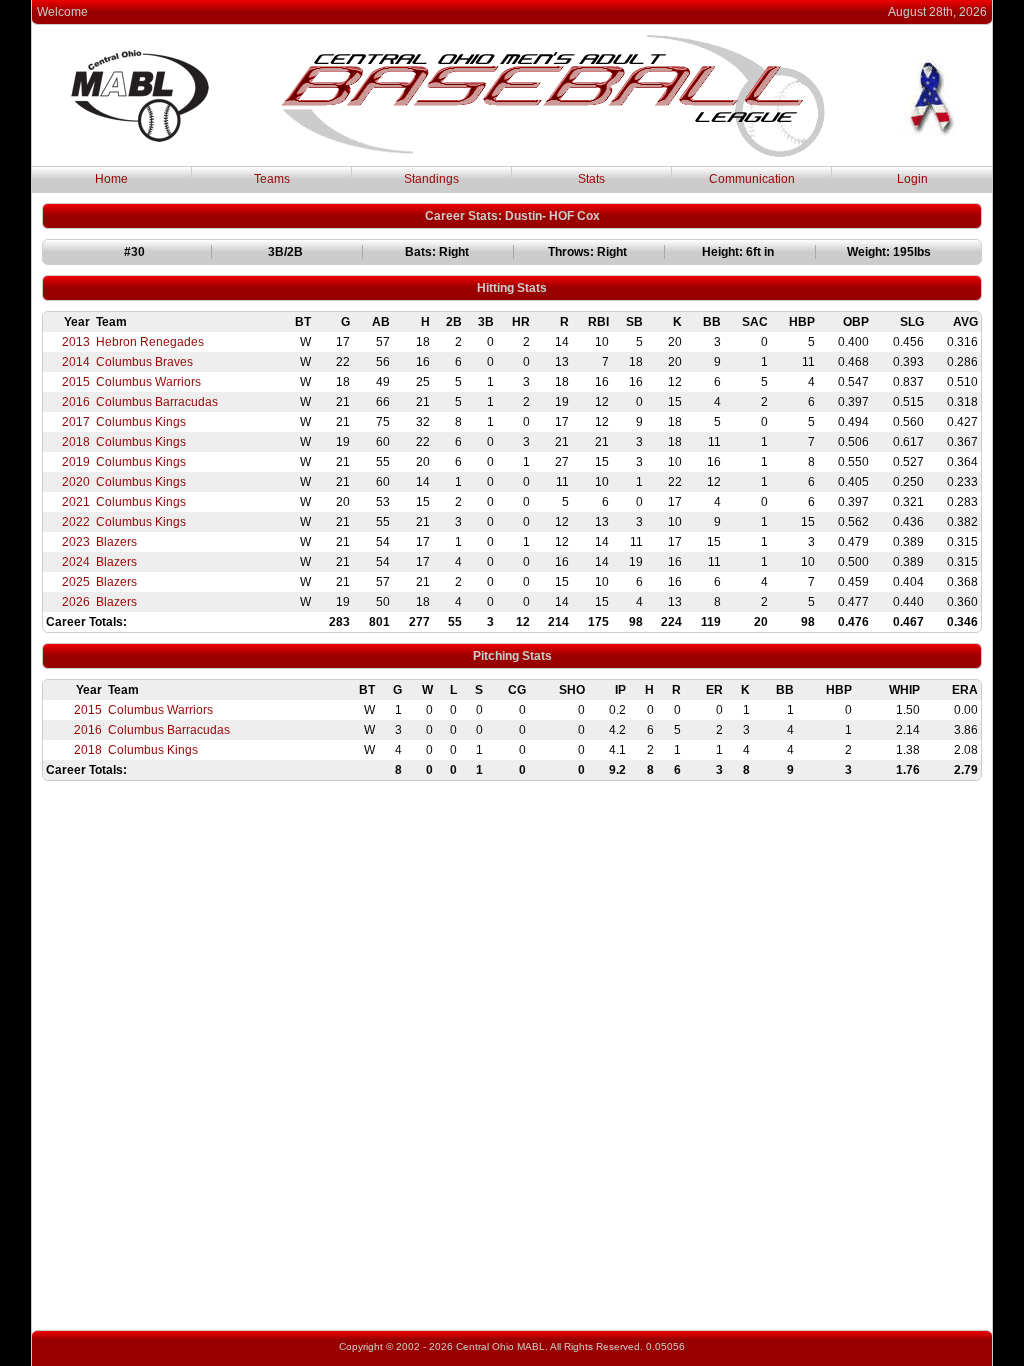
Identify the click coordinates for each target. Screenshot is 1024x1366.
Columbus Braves (144, 362)
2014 (76, 362)
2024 (76, 562)
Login (912, 179)
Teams (272, 179)
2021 (76, 502)
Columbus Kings (141, 422)
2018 (76, 442)
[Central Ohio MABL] (553, 154)
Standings (431, 179)
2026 (76, 602)
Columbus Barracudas (157, 402)
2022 (76, 522)
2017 (76, 422)
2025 (76, 582)
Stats (591, 179)
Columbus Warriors (148, 382)
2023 (76, 542)
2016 (76, 402)
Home (111, 179)
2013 (76, 342)
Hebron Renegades (150, 342)
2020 (76, 482)
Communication (752, 179)
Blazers (116, 542)
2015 (76, 382)
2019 (76, 462)
